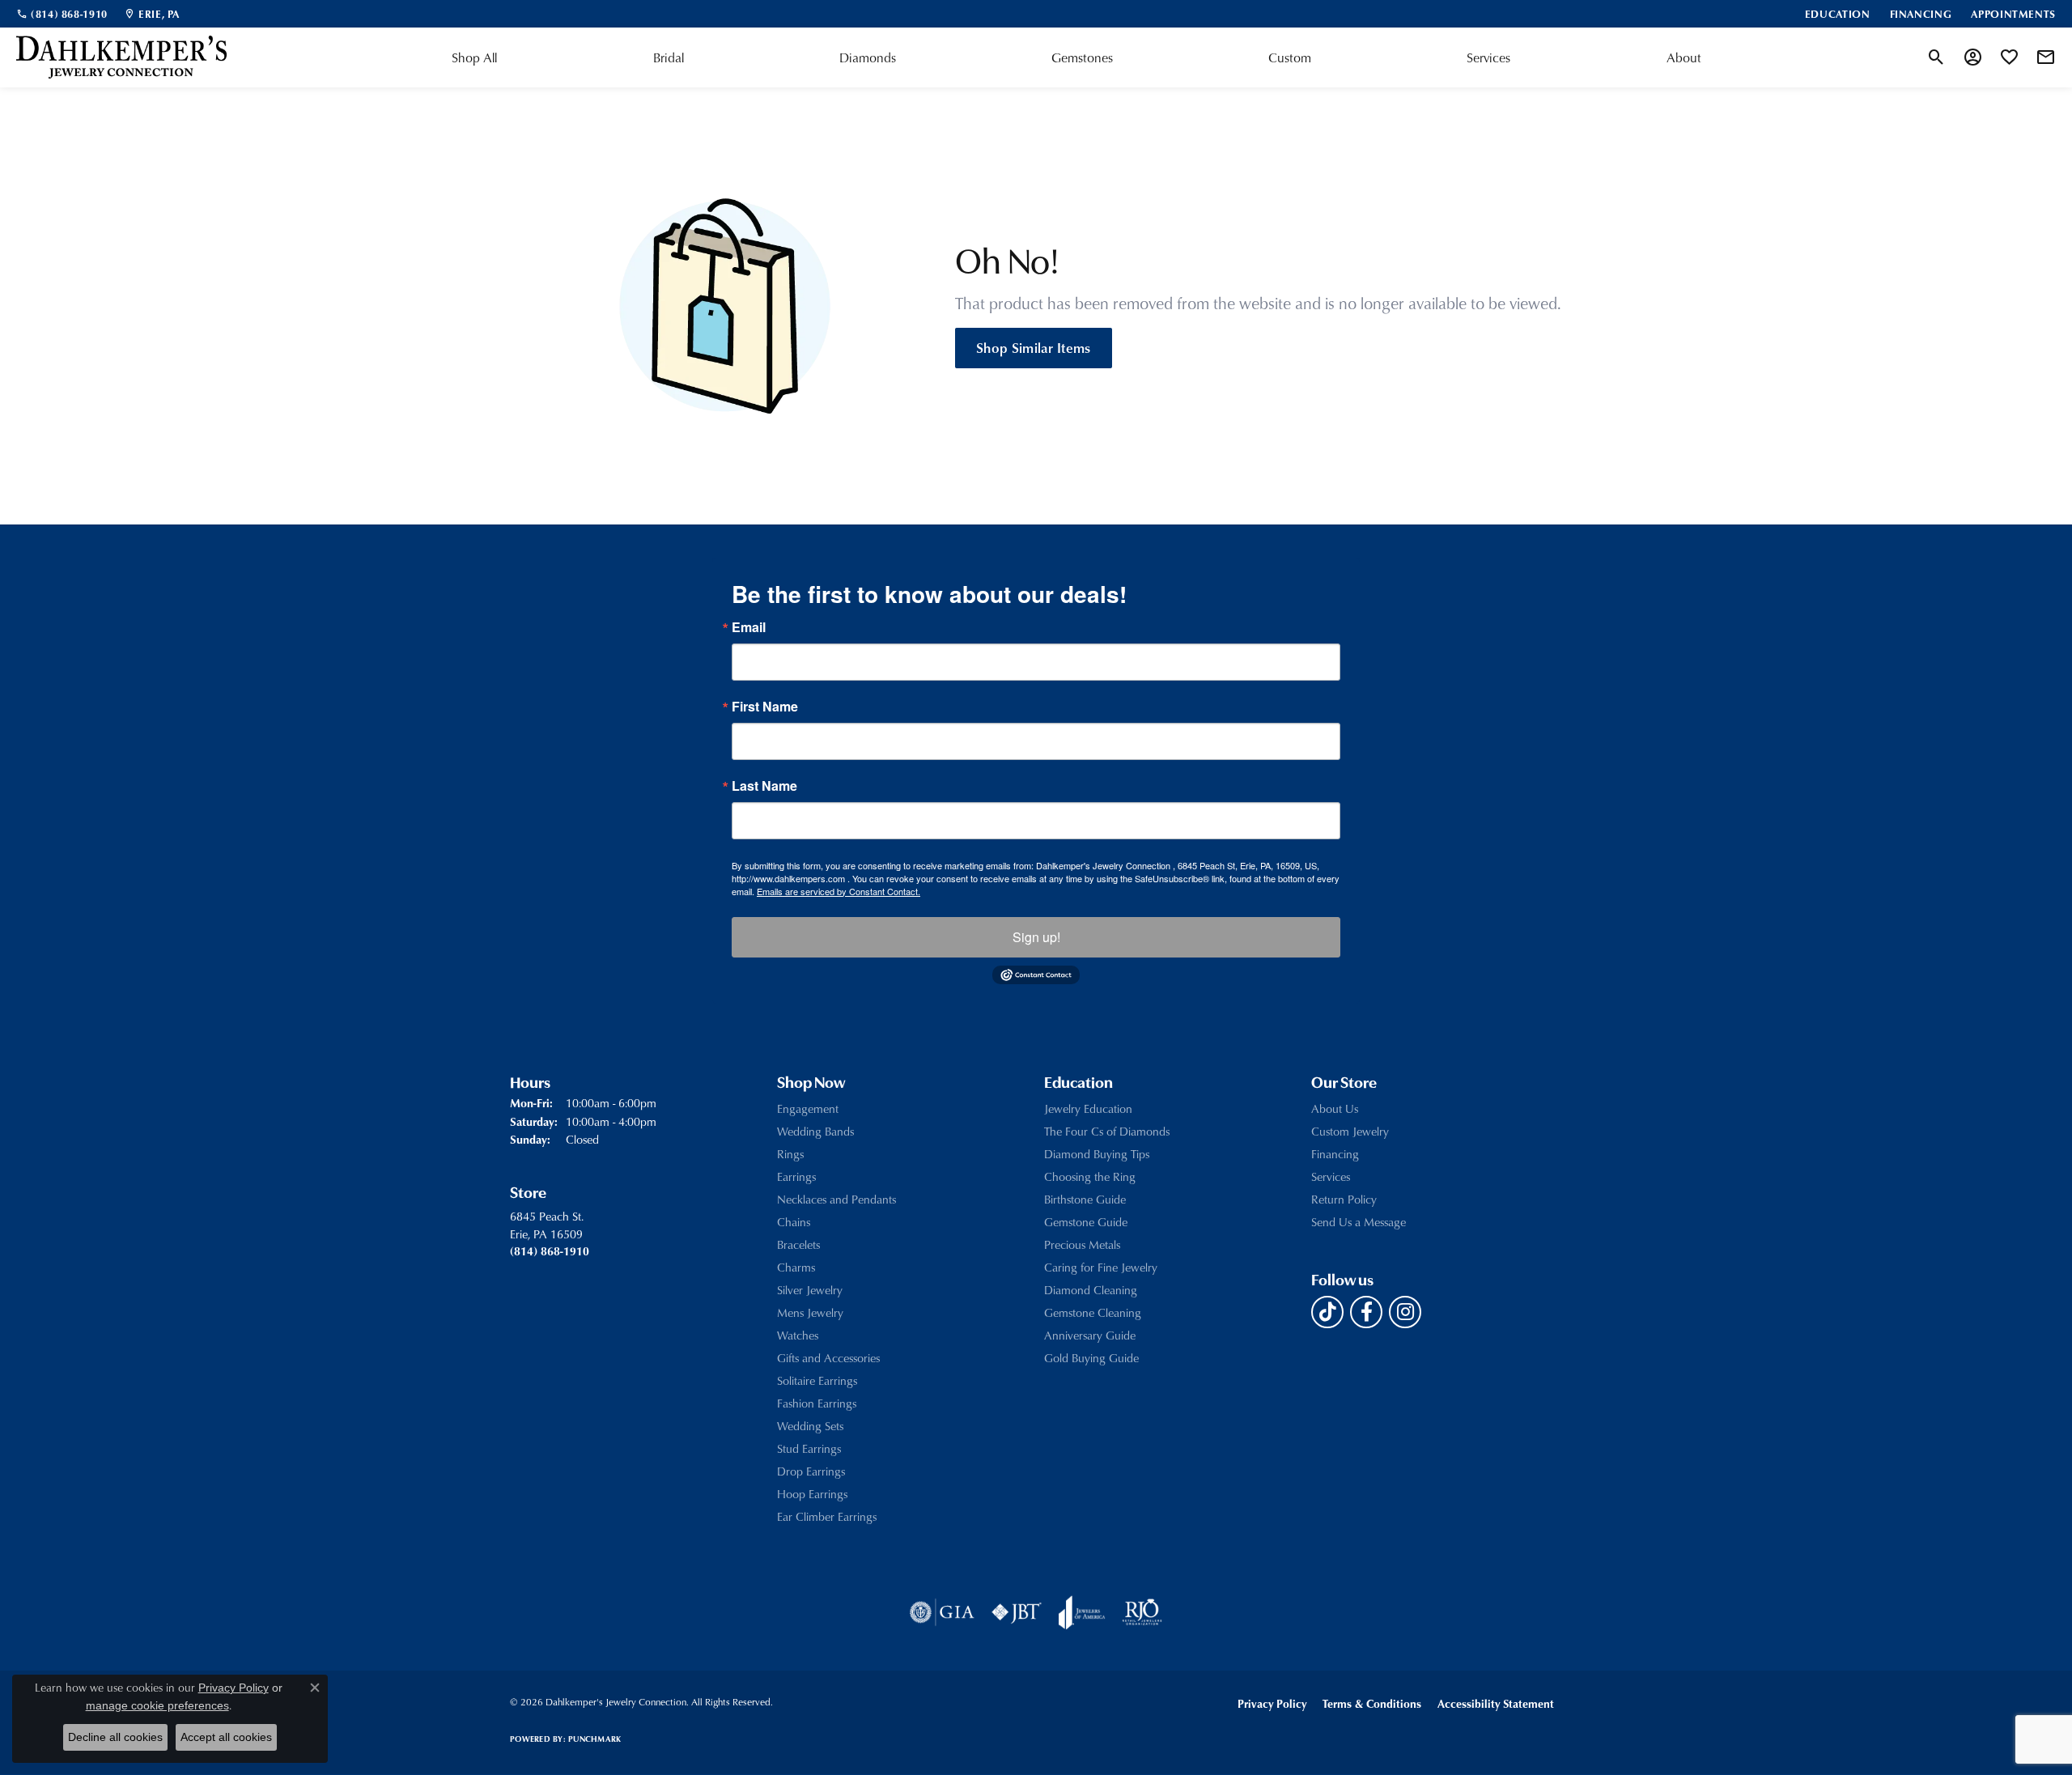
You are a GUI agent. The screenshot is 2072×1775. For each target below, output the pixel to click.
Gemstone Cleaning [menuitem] (1093, 1312)
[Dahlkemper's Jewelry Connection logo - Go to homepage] (121, 57)
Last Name (764, 786)
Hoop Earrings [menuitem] (812, 1494)
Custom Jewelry (1350, 1131)
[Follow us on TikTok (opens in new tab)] (1327, 1312)
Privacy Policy (1272, 1703)
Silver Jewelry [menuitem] (810, 1290)
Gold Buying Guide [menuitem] (1091, 1358)
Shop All (474, 57)
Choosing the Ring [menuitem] (1090, 1176)
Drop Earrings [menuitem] (811, 1471)
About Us (1335, 1108)
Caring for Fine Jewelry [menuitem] (1101, 1267)
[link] (62, 14)
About (1684, 57)
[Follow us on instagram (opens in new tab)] (1405, 1312)
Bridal (669, 57)
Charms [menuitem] (796, 1267)
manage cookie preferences (157, 1705)
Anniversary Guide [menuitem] (1090, 1335)
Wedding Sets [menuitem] (810, 1426)
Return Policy (1344, 1199)
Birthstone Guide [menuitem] (1085, 1199)
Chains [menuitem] (794, 1222)
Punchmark (594, 1739)
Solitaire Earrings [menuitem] (817, 1380)
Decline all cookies (115, 1737)
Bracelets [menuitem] (798, 1244)
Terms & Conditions (1372, 1703)
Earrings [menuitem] (796, 1176)
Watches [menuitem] (798, 1335)
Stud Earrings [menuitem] (809, 1448)
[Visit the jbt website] (1017, 1612)
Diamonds (868, 57)
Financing (1335, 1154)
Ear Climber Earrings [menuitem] (827, 1516)
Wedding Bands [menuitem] (815, 1131)
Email (749, 627)
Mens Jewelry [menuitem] (810, 1312)
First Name (765, 707)
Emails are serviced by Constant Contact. (839, 891)
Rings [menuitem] (790, 1154)
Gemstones (1082, 57)
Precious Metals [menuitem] (1082, 1244)
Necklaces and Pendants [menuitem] (836, 1199)
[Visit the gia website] (942, 1612)
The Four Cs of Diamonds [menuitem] (1107, 1131)
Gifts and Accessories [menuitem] (828, 1358)
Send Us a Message (1359, 1222)
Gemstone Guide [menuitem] (1086, 1222)
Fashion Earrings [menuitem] (817, 1403)
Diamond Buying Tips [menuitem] (1097, 1154)
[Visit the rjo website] (1142, 1612)
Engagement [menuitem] (808, 1108)
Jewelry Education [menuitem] (1088, 1108)
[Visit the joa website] (1082, 1612)
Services (1488, 57)
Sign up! (1036, 937)
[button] (1936, 57)
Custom (1290, 57)
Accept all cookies (226, 1737)
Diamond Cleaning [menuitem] (1091, 1290)
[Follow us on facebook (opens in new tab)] (1366, 1312)
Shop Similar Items (1034, 347)
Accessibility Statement (1496, 1703)
